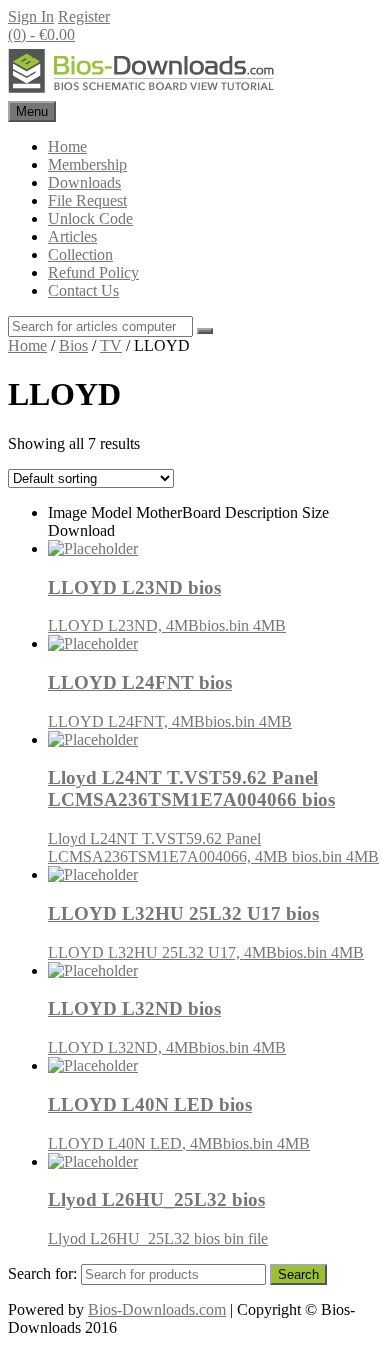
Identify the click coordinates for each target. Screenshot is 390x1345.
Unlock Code (90, 218)
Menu (32, 111)
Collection (80, 254)
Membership (87, 164)
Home (67, 146)
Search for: (42, 1273)
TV (111, 345)
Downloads (84, 182)
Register (84, 16)
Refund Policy (93, 272)
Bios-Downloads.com (157, 1309)
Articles (72, 236)
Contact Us (83, 290)
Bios (73, 345)
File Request (87, 200)
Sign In (31, 16)
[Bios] (143, 91)
